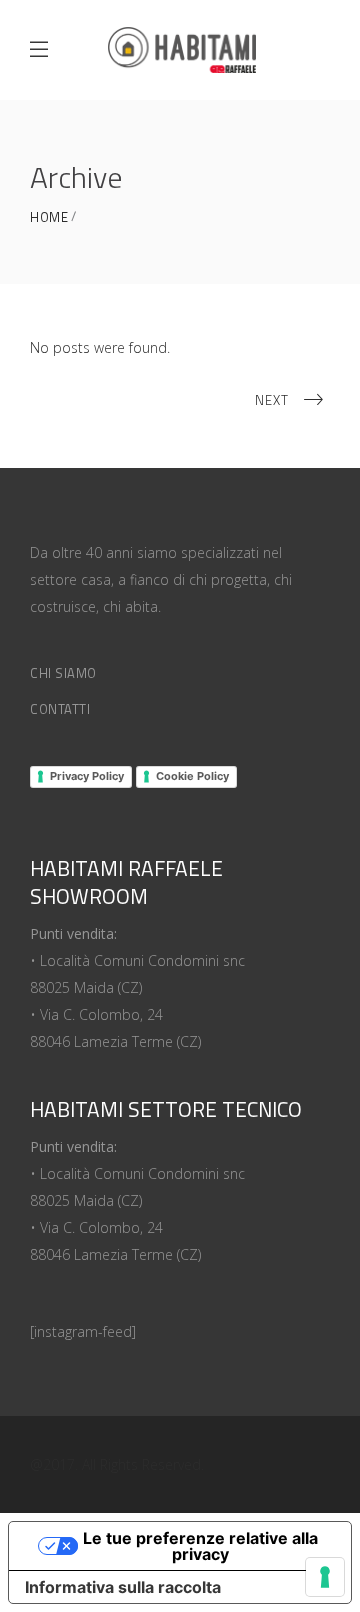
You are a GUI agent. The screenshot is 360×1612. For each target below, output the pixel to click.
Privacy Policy (87, 776)
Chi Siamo (63, 673)
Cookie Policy (192, 776)
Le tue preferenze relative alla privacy (200, 1546)
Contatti (60, 709)
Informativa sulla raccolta (123, 1587)
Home (49, 217)
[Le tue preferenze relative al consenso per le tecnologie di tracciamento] (325, 1577)
